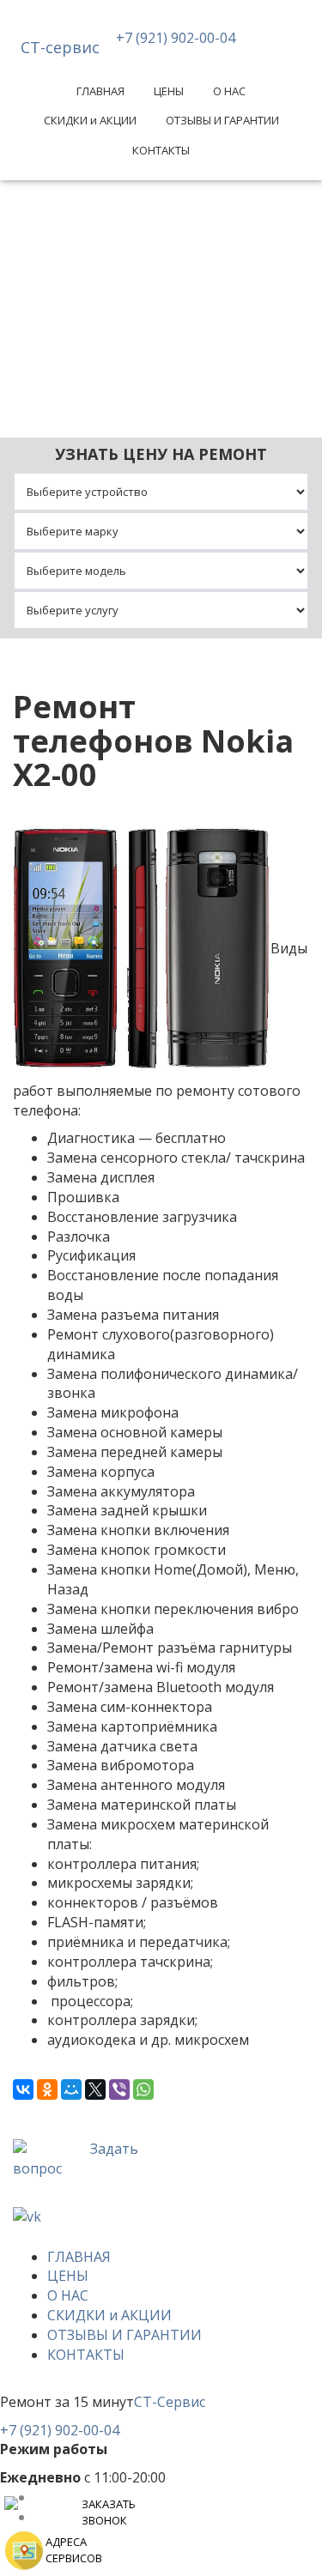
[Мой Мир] (71, 2089)
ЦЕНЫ (169, 91)
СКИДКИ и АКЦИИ (90, 120)
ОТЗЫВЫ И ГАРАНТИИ (222, 120)
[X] (95, 2089)
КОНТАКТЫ (161, 150)
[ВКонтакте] (23, 2089)
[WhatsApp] (143, 2089)
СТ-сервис (60, 47)
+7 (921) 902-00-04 (176, 38)
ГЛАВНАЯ (100, 91)
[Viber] (119, 2089)
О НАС (229, 91)
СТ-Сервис (170, 2402)
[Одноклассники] (47, 2089)
